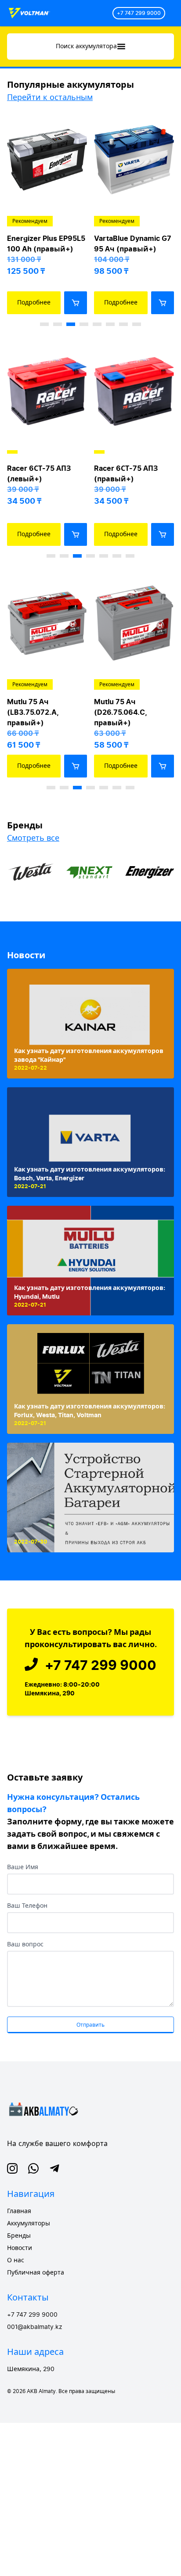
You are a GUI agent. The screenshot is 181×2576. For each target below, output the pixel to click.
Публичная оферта (36, 2273)
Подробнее (34, 303)
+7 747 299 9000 (139, 13)
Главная (19, 2211)
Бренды (19, 2236)
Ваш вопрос (25, 1945)
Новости (26, 955)
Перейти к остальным (50, 97)
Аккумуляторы (29, 2224)
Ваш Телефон (27, 1906)
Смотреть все (33, 838)
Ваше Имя (23, 1867)
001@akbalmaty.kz (35, 2327)
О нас (16, 2261)
